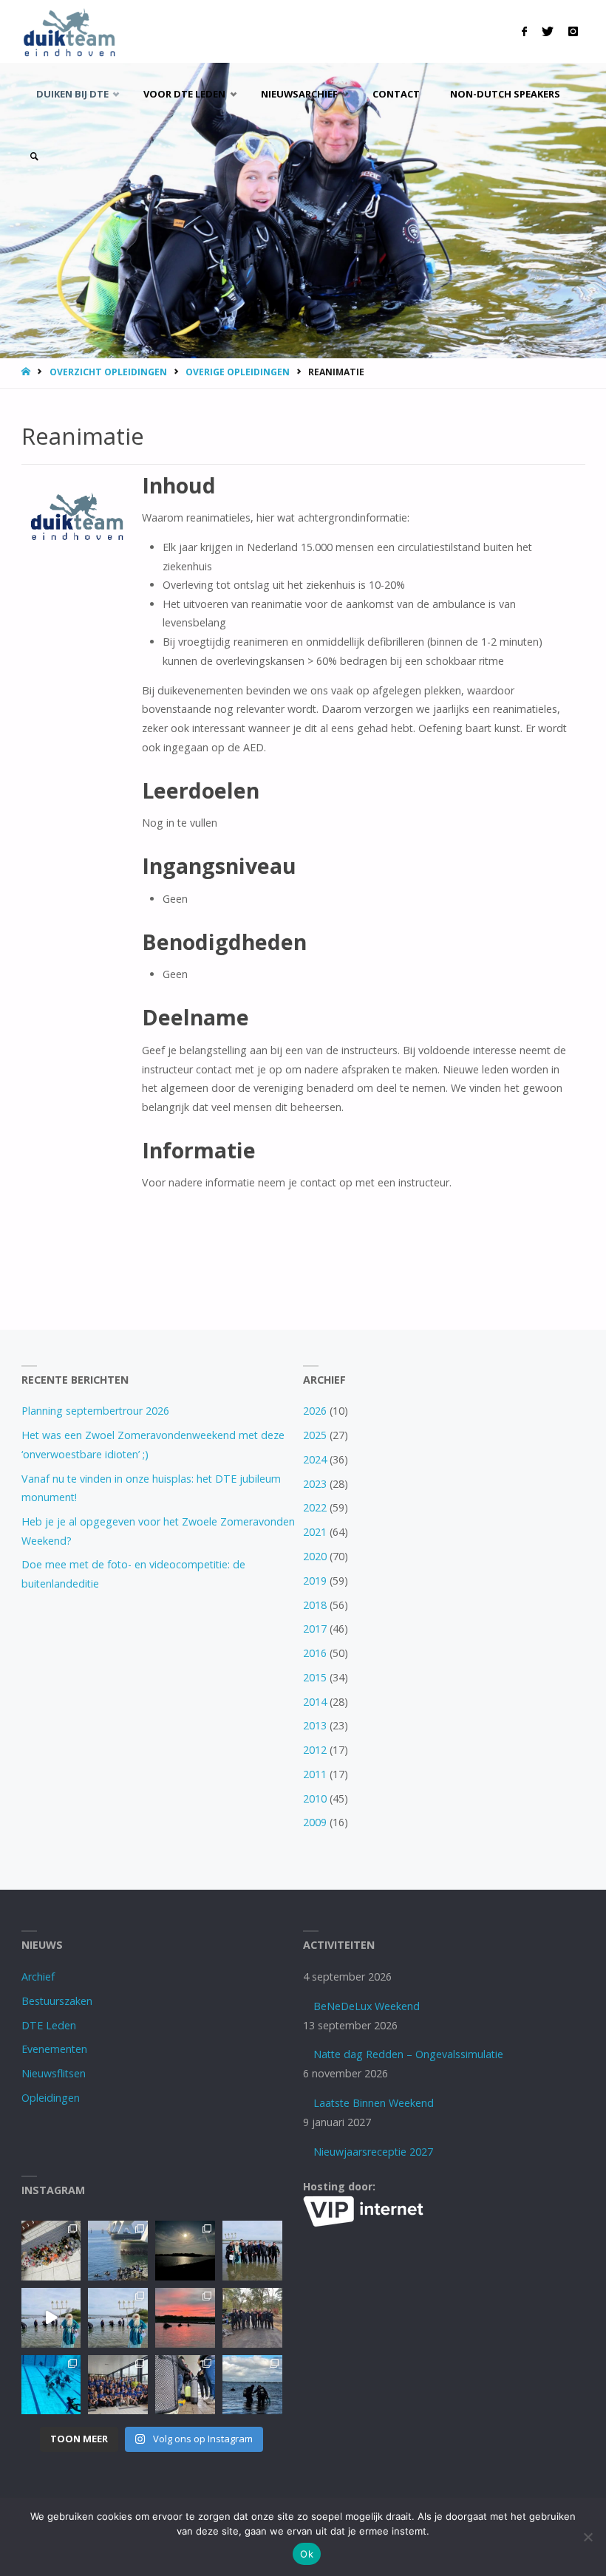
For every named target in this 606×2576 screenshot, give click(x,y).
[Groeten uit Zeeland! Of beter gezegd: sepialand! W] (118, 2251)
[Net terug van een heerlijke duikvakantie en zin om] (252, 2251)
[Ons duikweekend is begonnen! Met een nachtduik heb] (185, 2318)
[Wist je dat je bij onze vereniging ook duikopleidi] (185, 2385)
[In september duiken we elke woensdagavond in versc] (185, 2251)
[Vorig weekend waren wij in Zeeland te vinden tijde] (252, 2385)
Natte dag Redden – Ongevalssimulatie (408, 2054)
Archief (38, 1977)
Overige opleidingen (238, 372)
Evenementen (54, 2049)
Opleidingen (51, 2098)
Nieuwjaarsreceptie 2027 (373, 2152)
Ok (307, 2554)
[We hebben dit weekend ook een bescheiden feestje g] (51, 2251)
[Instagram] (573, 31)
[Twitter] (548, 31)
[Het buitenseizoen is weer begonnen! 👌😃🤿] (252, 2318)
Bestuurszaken (57, 2001)
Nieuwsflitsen (54, 2073)
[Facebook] (524, 31)
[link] (34, 157)
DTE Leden (49, 2025)
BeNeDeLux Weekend (367, 2006)
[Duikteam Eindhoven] (69, 31)
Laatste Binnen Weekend (374, 2103)
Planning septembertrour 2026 (95, 1411)
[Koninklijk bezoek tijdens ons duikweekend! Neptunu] (51, 2318)
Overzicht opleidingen (108, 372)
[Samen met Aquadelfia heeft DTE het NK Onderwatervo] (118, 2385)
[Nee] (588, 2537)
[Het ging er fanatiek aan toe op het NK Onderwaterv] (51, 2385)
